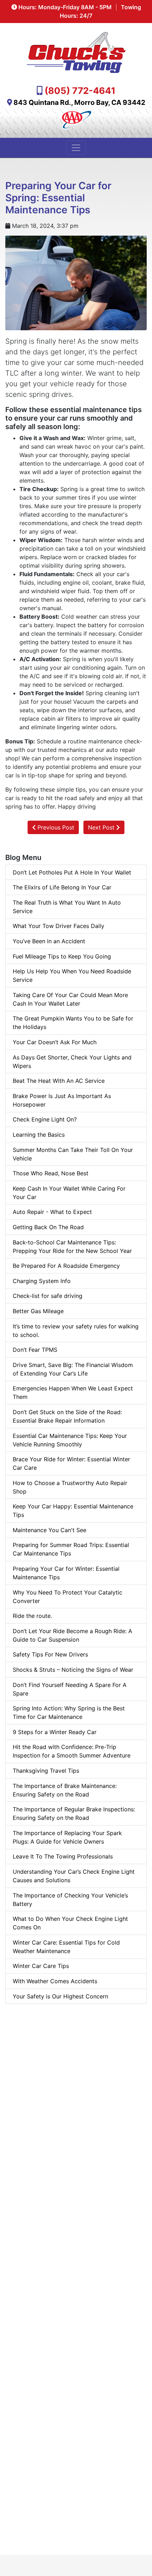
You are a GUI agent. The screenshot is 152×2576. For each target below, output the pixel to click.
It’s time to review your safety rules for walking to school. (76, 1331)
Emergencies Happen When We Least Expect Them (73, 1393)
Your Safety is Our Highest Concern (60, 1996)
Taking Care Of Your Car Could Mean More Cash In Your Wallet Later (70, 999)
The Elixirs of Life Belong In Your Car (62, 887)
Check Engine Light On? (45, 1119)
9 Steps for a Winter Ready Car (55, 1732)
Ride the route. (32, 1616)
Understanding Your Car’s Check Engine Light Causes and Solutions (74, 1876)
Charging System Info (42, 1281)
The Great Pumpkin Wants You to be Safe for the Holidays (73, 1023)
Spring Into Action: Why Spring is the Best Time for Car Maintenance (69, 1712)
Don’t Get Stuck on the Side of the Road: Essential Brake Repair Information (67, 1416)
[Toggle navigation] (76, 148)
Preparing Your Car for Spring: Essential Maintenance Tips (58, 198)
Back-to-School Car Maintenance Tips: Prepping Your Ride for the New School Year (72, 1247)
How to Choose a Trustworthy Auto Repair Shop (70, 1487)
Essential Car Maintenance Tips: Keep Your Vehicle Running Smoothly (70, 1440)
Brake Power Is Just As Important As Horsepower (62, 1100)
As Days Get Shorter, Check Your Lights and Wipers (72, 1062)
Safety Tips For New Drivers (50, 1654)
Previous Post (55, 827)
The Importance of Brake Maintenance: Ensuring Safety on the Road (65, 1790)
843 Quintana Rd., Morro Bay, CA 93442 (79, 102)
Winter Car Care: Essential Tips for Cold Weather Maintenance (66, 1947)
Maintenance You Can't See (49, 1530)
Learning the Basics (39, 1135)
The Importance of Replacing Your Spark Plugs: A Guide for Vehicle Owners (67, 1837)
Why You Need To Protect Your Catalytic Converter (68, 1597)
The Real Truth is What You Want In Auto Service (67, 907)
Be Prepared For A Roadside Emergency (66, 1266)
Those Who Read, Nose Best (51, 1173)
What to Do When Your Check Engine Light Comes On (70, 1923)
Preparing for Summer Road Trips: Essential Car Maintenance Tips (71, 1549)
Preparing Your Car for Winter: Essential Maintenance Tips (66, 1573)
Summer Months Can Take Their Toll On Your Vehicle (73, 1154)
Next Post (102, 827)
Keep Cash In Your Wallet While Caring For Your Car (69, 1193)
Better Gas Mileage (38, 1311)
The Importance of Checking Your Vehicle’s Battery (70, 1900)
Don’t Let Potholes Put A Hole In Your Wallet (72, 872)
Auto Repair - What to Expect (52, 1212)
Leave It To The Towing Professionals (63, 1856)
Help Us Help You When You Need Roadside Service (72, 975)
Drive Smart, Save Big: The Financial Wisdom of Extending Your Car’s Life (73, 1369)
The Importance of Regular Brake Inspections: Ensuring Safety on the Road (74, 1813)
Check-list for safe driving (48, 1296)
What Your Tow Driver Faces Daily (59, 926)
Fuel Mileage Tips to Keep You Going (62, 956)
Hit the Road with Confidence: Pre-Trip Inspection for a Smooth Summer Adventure (72, 1751)
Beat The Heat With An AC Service (59, 1081)
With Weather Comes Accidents (55, 1981)
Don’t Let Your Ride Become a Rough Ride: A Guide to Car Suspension (72, 1635)
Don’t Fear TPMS (35, 1350)
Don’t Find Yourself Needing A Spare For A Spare (70, 1689)
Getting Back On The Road (48, 1227)
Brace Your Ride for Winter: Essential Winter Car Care (71, 1463)
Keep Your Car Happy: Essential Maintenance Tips (73, 1511)
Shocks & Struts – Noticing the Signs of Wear (73, 1670)
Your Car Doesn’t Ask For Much (55, 1042)
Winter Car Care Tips (41, 1966)
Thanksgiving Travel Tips (46, 1771)
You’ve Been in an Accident (49, 941)
